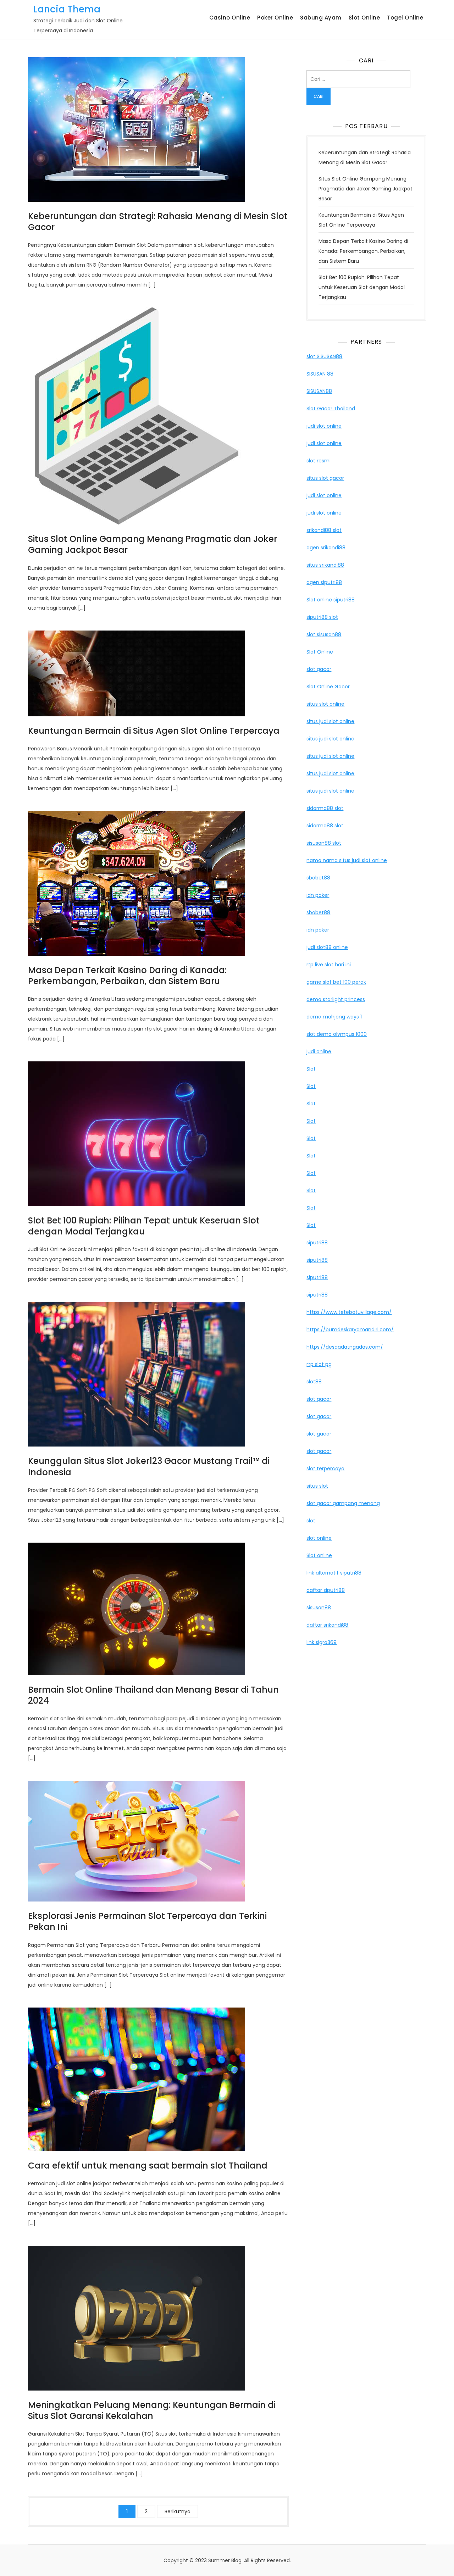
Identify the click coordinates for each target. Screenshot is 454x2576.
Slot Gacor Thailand (331, 409)
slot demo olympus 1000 (337, 1034)
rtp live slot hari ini (329, 965)
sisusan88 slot (324, 843)
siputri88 (317, 1243)
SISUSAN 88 (320, 374)
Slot (311, 1069)
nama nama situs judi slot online (347, 860)
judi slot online (324, 426)
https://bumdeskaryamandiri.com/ (350, 1329)
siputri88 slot (322, 617)
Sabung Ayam (321, 18)
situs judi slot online (330, 721)
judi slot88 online (327, 947)
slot (311, 1521)
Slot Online (364, 18)
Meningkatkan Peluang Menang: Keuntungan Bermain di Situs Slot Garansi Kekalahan (152, 2410)
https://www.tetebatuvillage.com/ (349, 1312)
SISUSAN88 (319, 391)
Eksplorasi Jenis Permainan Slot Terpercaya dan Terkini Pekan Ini (147, 1921)
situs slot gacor (325, 478)
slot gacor (319, 669)
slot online (319, 1538)
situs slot (317, 1486)
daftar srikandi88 (327, 1625)
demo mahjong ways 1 (334, 1017)
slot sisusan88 (324, 634)
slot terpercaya (325, 1469)
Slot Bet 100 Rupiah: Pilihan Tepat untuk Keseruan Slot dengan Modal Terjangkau (144, 1226)
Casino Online (230, 18)
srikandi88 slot (324, 530)
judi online (319, 1051)
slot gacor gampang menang (343, 1503)
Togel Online (405, 18)
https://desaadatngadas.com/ (345, 1347)
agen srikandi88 (326, 548)
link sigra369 (322, 1642)
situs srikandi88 (325, 565)
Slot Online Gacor (328, 687)
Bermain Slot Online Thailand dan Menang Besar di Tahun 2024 (153, 1695)
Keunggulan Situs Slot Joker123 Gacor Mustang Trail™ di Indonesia (149, 1466)
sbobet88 (318, 878)
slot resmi (319, 461)
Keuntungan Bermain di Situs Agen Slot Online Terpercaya (154, 731)
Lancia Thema (67, 9)
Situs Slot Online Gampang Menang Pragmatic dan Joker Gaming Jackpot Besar (153, 544)
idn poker (318, 895)
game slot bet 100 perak (336, 982)
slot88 (314, 1382)
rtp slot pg (319, 1364)
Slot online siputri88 (331, 600)
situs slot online (325, 704)
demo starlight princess (336, 999)
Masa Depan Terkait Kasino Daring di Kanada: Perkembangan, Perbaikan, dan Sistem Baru (127, 976)
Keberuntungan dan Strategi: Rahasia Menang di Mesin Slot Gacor (158, 222)
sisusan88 (319, 1608)
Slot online (319, 1555)
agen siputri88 (324, 582)
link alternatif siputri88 (334, 1573)
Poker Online (275, 18)
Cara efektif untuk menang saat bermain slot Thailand (148, 2166)
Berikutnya (178, 2511)
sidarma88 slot (325, 808)
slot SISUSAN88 (324, 356)
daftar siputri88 (326, 1590)
